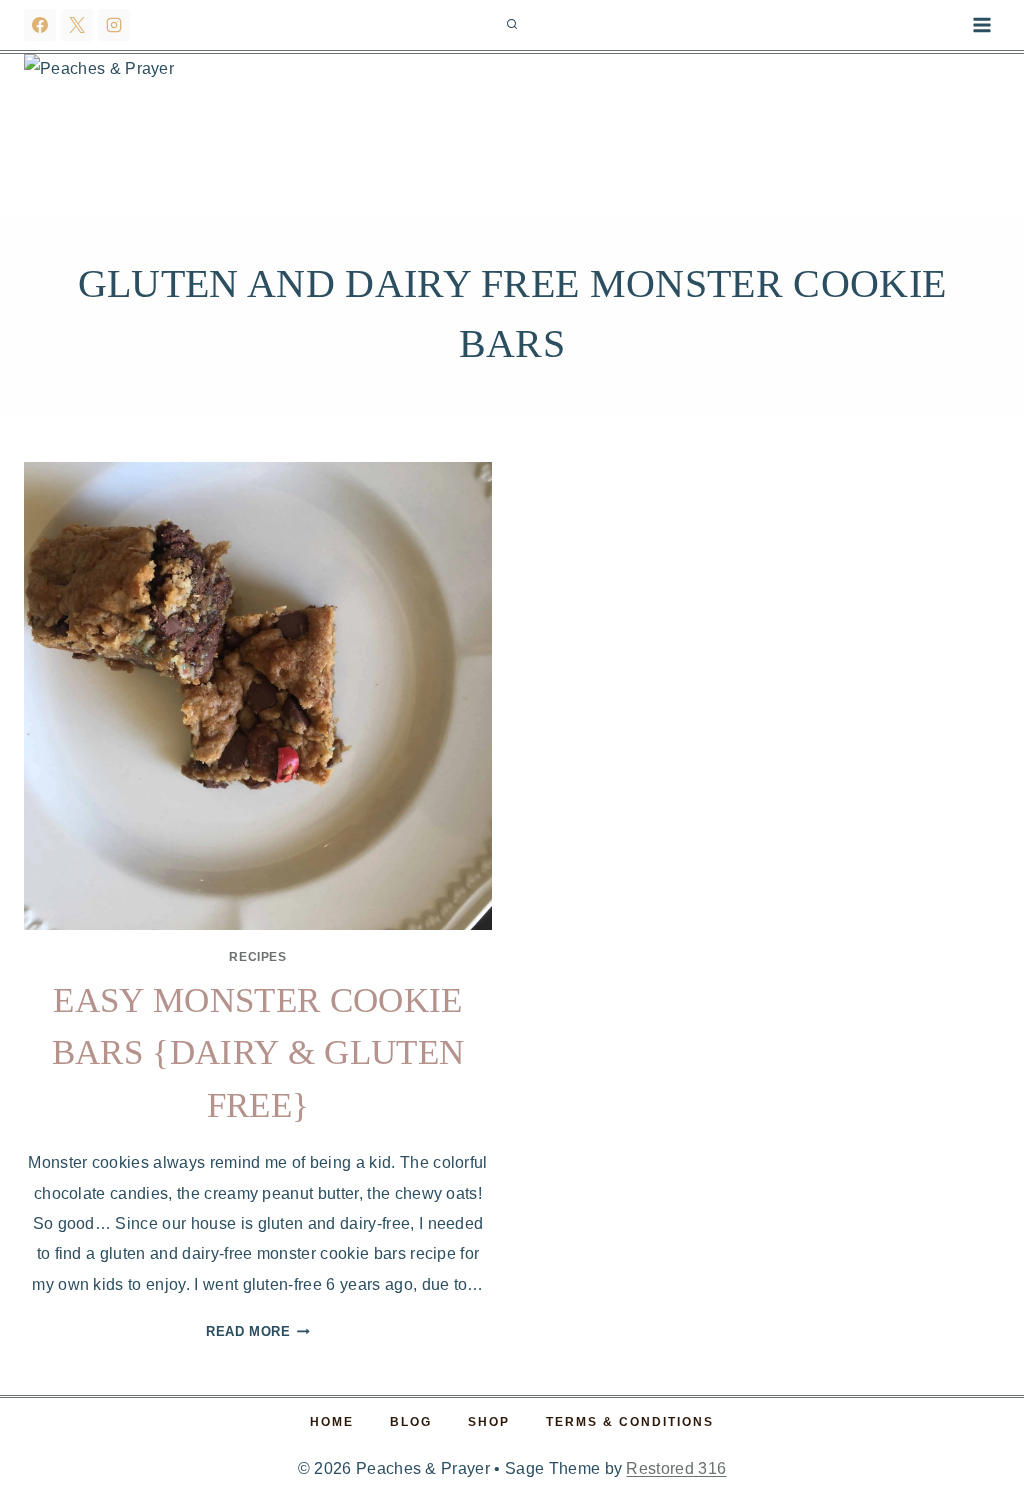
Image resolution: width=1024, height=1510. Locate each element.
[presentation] (258, 696)
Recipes (257, 957)
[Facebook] (40, 25)
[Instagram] (114, 25)
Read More (258, 1331)
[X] (77, 25)
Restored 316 (676, 1468)
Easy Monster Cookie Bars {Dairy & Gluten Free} (258, 1053)
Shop (489, 1422)
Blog (411, 1422)
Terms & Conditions (630, 1422)
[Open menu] (981, 24)
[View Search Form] (512, 25)
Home (332, 1422)
